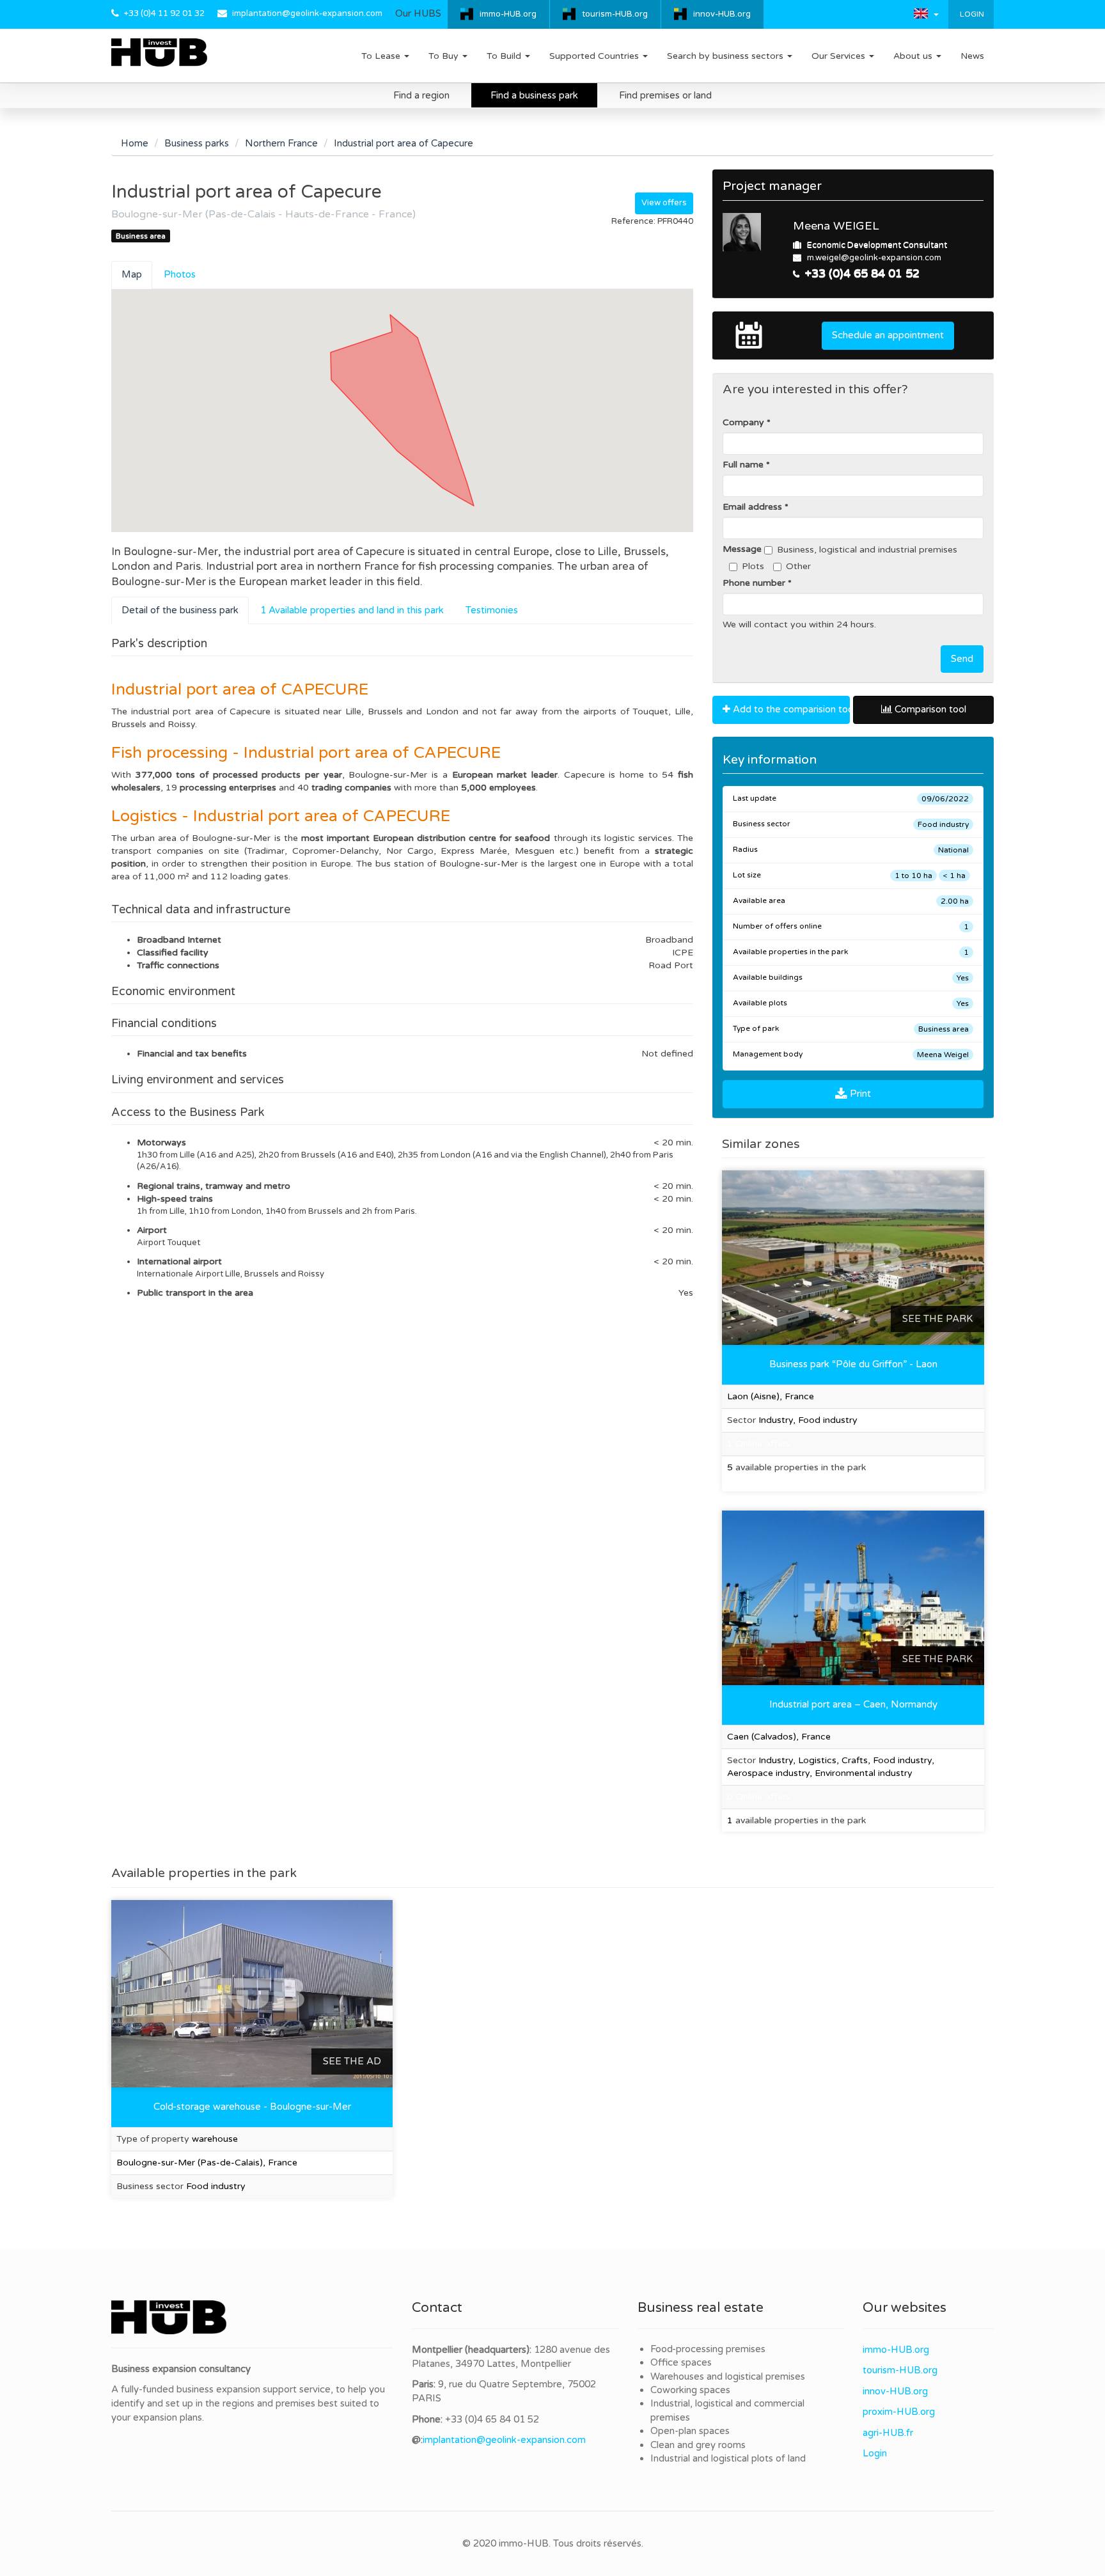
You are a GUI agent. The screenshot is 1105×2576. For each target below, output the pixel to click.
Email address (752, 507)
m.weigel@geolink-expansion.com (874, 258)
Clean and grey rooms (698, 2445)
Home (135, 143)
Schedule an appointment (888, 335)
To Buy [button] (445, 56)
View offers (664, 203)
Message (742, 549)
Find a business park (534, 95)
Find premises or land (665, 95)
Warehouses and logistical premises (728, 2376)
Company (743, 422)
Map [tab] (132, 274)
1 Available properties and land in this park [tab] (352, 610)
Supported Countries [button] (595, 56)
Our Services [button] (840, 56)
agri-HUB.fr (888, 2433)
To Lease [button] (382, 56)
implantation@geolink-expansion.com (307, 13)
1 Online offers (759, 1444)
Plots (753, 566)
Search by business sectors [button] (726, 56)
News (972, 56)
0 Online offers (759, 1797)
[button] (926, 13)
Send (962, 659)
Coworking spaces (690, 2390)
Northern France (281, 143)
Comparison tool (929, 709)
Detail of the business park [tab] (180, 610)
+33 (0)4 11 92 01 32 (164, 13)
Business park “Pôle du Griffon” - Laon (853, 1364)
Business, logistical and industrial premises (867, 550)
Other (798, 566)
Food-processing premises (708, 2349)
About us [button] (914, 56)
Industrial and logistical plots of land (728, 2458)
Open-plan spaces (690, 2431)
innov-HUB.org (722, 14)
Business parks (197, 143)
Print (859, 1094)
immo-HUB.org (508, 14)
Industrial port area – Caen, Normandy (853, 1704)
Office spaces (681, 2362)
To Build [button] (505, 56)
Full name (743, 465)
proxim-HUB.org (899, 2412)
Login (971, 14)
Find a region (421, 95)
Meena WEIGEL (836, 226)
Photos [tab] (180, 274)
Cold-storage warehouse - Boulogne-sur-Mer (252, 2107)
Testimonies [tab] (492, 610)
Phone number (754, 583)
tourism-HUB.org (615, 14)
